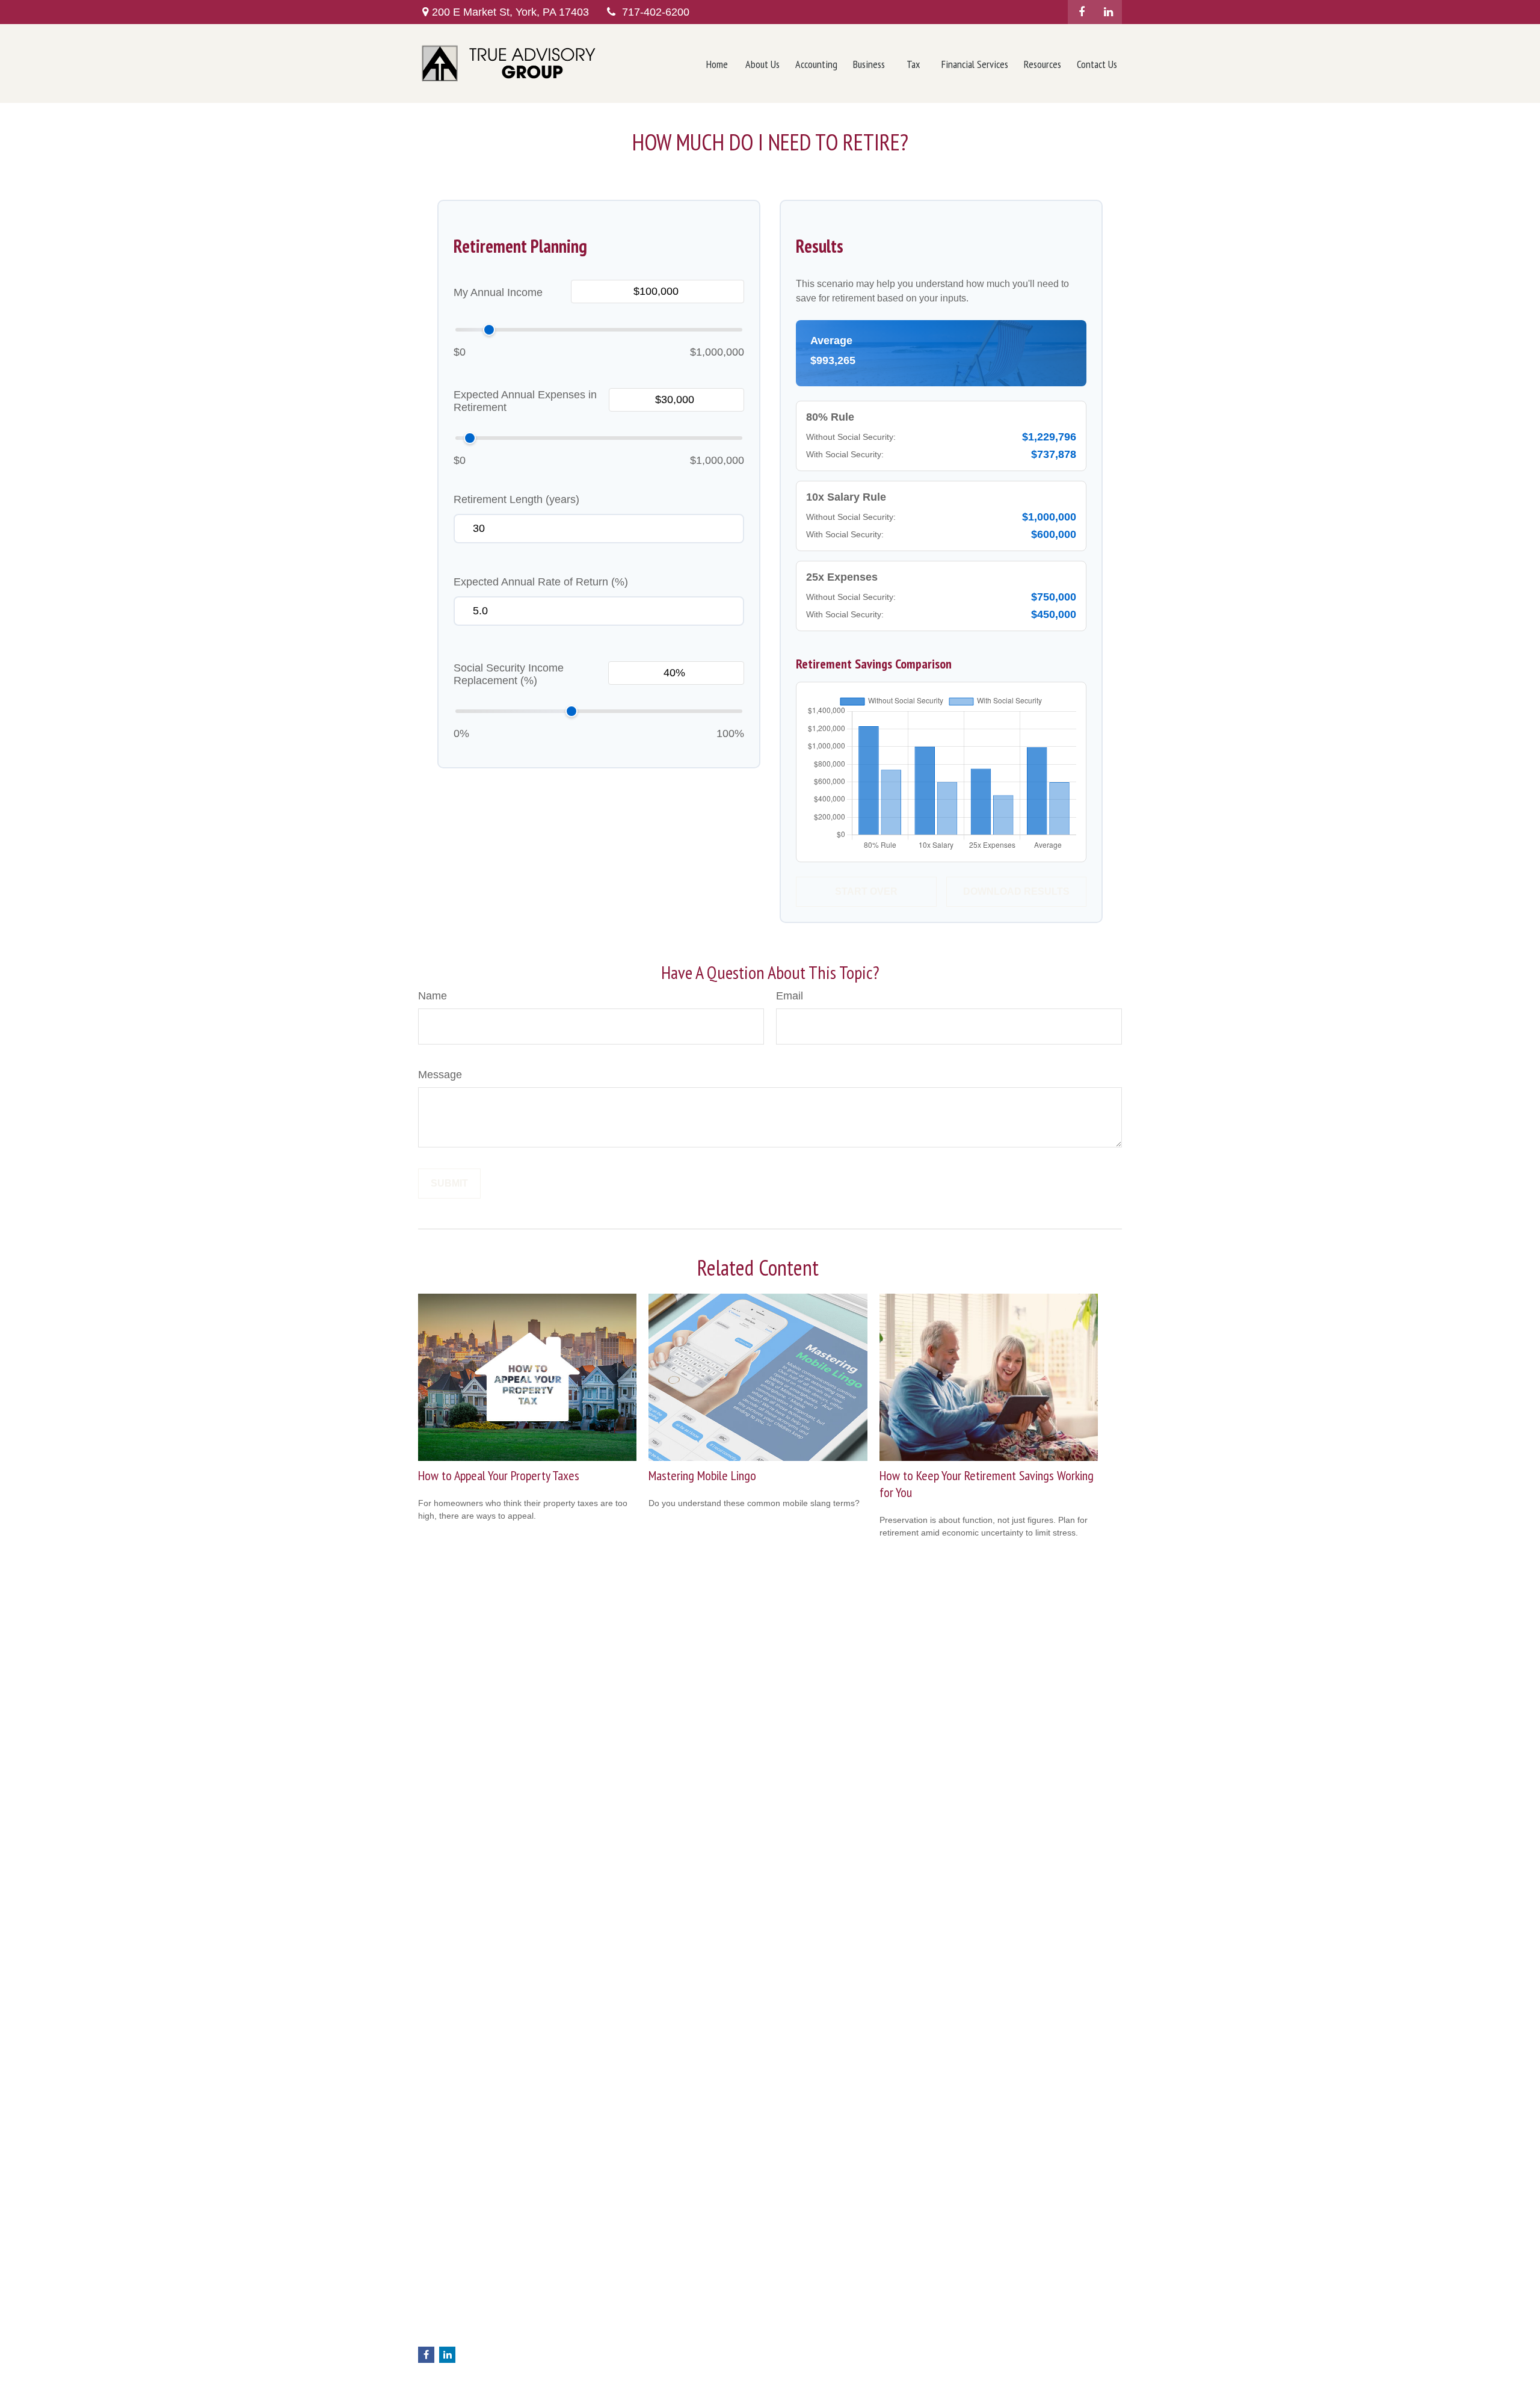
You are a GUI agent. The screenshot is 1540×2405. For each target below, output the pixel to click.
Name (433, 996)
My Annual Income (498, 292)
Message (440, 1075)
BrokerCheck (987, 2291)
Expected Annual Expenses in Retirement (525, 401)
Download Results (1016, 891)
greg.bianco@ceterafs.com (470, 2336)
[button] (717, 63)
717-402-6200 (656, 12)
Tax (604, 2348)
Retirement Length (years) (516, 499)
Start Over (866, 891)
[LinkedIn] (1108, 12)
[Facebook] (1081, 12)
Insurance (616, 2336)
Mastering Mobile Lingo (702, 1475)
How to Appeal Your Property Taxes (499, 1475)
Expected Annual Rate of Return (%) (541, 582)
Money (610, 2361)
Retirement (618, 2298)
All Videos (616, 2399)
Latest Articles (624, 2386)
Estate (609, 2323)
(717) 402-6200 (475, 2299)
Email (790, 996)
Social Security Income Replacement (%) (509, 674)
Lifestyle (613, 2374)
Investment (618, 2311)
